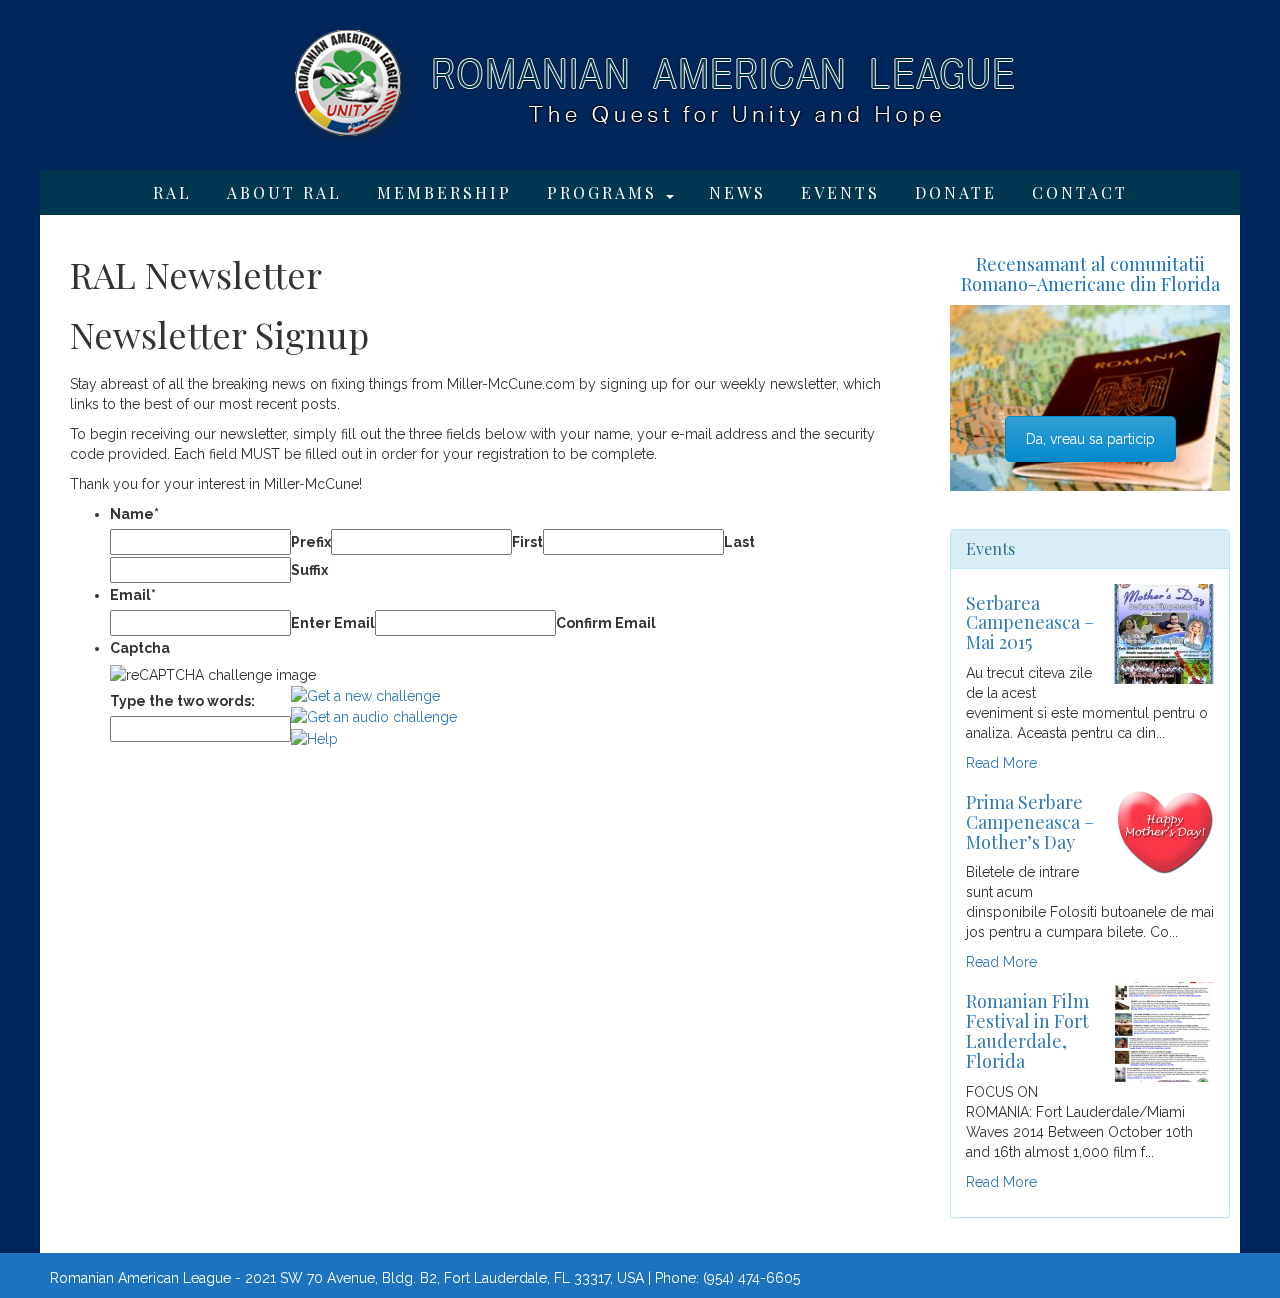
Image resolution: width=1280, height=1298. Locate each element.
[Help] (314, 737)
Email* (133, 595)
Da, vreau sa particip (1090, 439)
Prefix (311, 542)
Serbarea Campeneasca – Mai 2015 (1030, 623)
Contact (1080, 192)
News (737, 192)
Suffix (309, 570)
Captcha (140, 648)
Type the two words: (182, 701)
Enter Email (333, 623)
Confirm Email (606, 623)
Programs (605, 192)
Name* (134, 514)
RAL (172, 192)
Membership (444, 192)
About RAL (284, 192)
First (527, 542)
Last (739, 542)
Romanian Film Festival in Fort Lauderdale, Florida (1027, 1030)
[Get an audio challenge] (374, 716)
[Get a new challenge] (365, 695)
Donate (956, 192)
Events (840, 192)
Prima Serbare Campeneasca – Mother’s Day (1030, 822)
